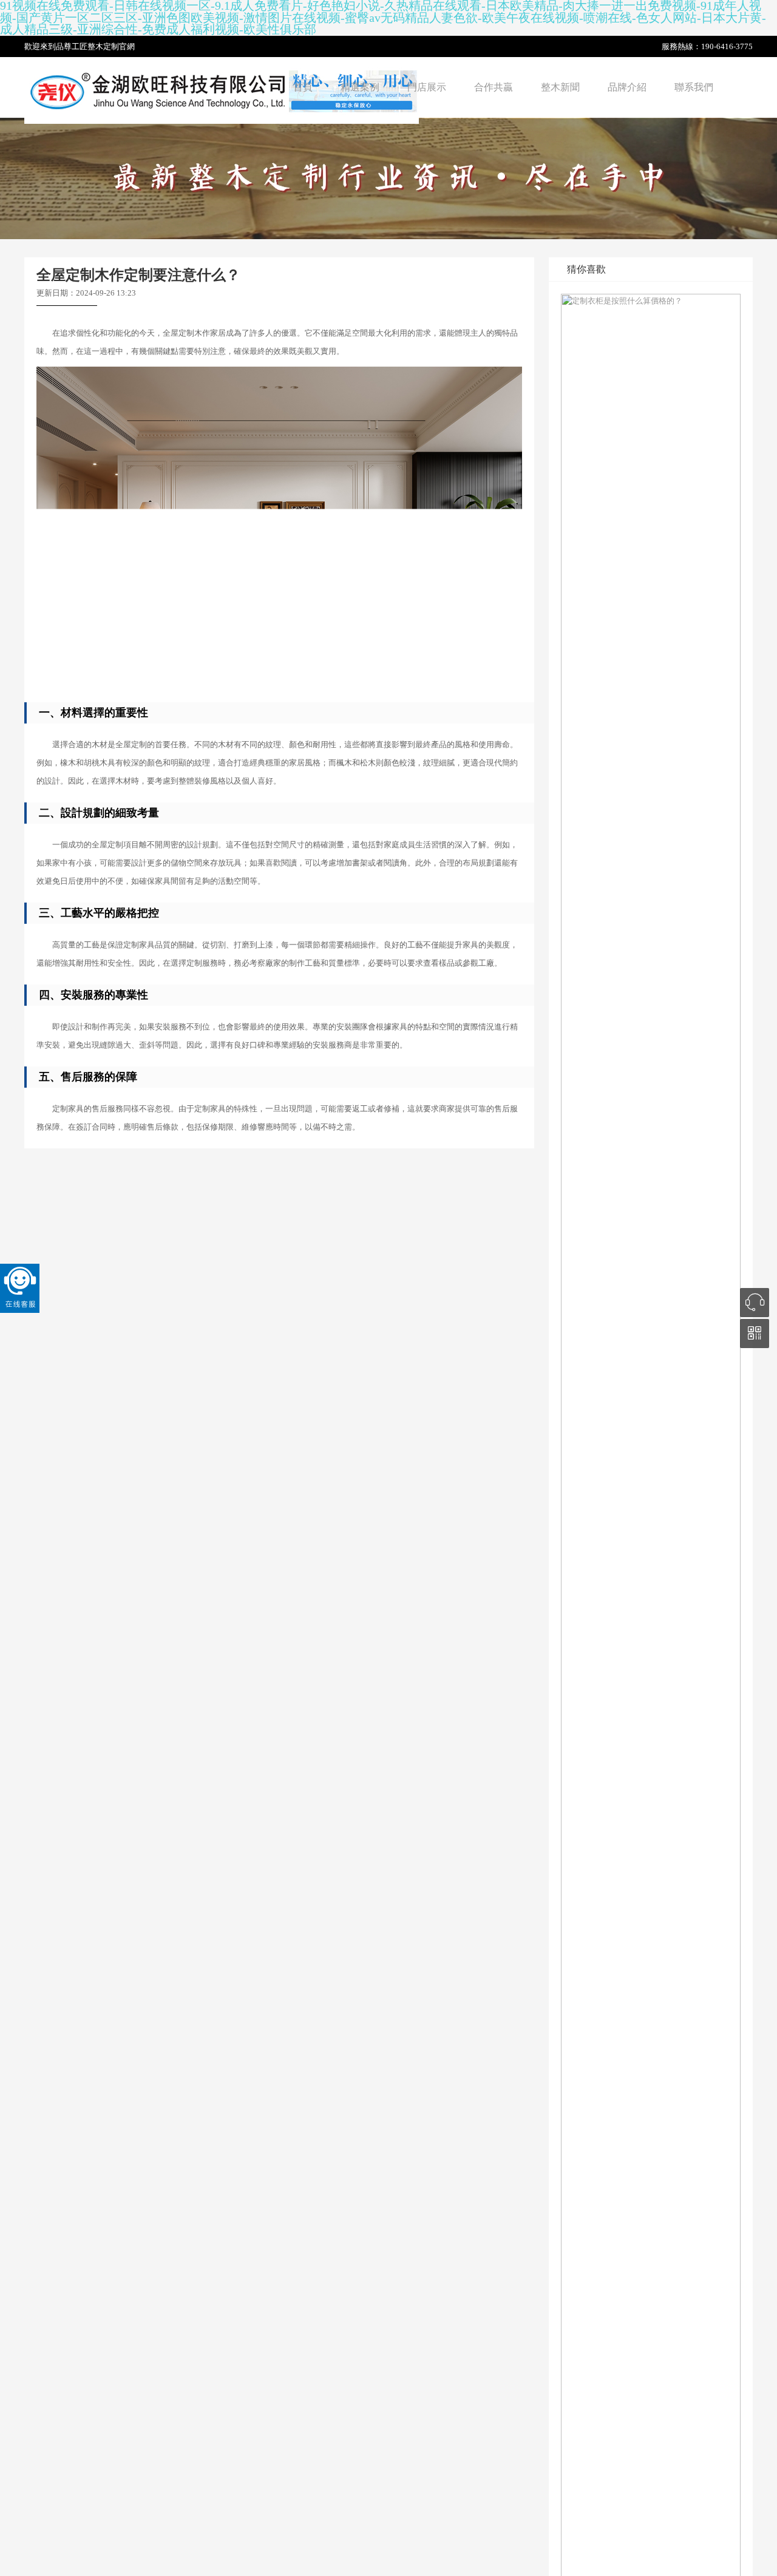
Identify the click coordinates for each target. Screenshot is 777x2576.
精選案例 (360, 87)
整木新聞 (560, 87)
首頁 (303, 87)
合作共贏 (494, 87)
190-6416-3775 (727, 46)
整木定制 (103, 46)
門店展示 (427, 87)
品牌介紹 (627, 87)
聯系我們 (694, 87)
